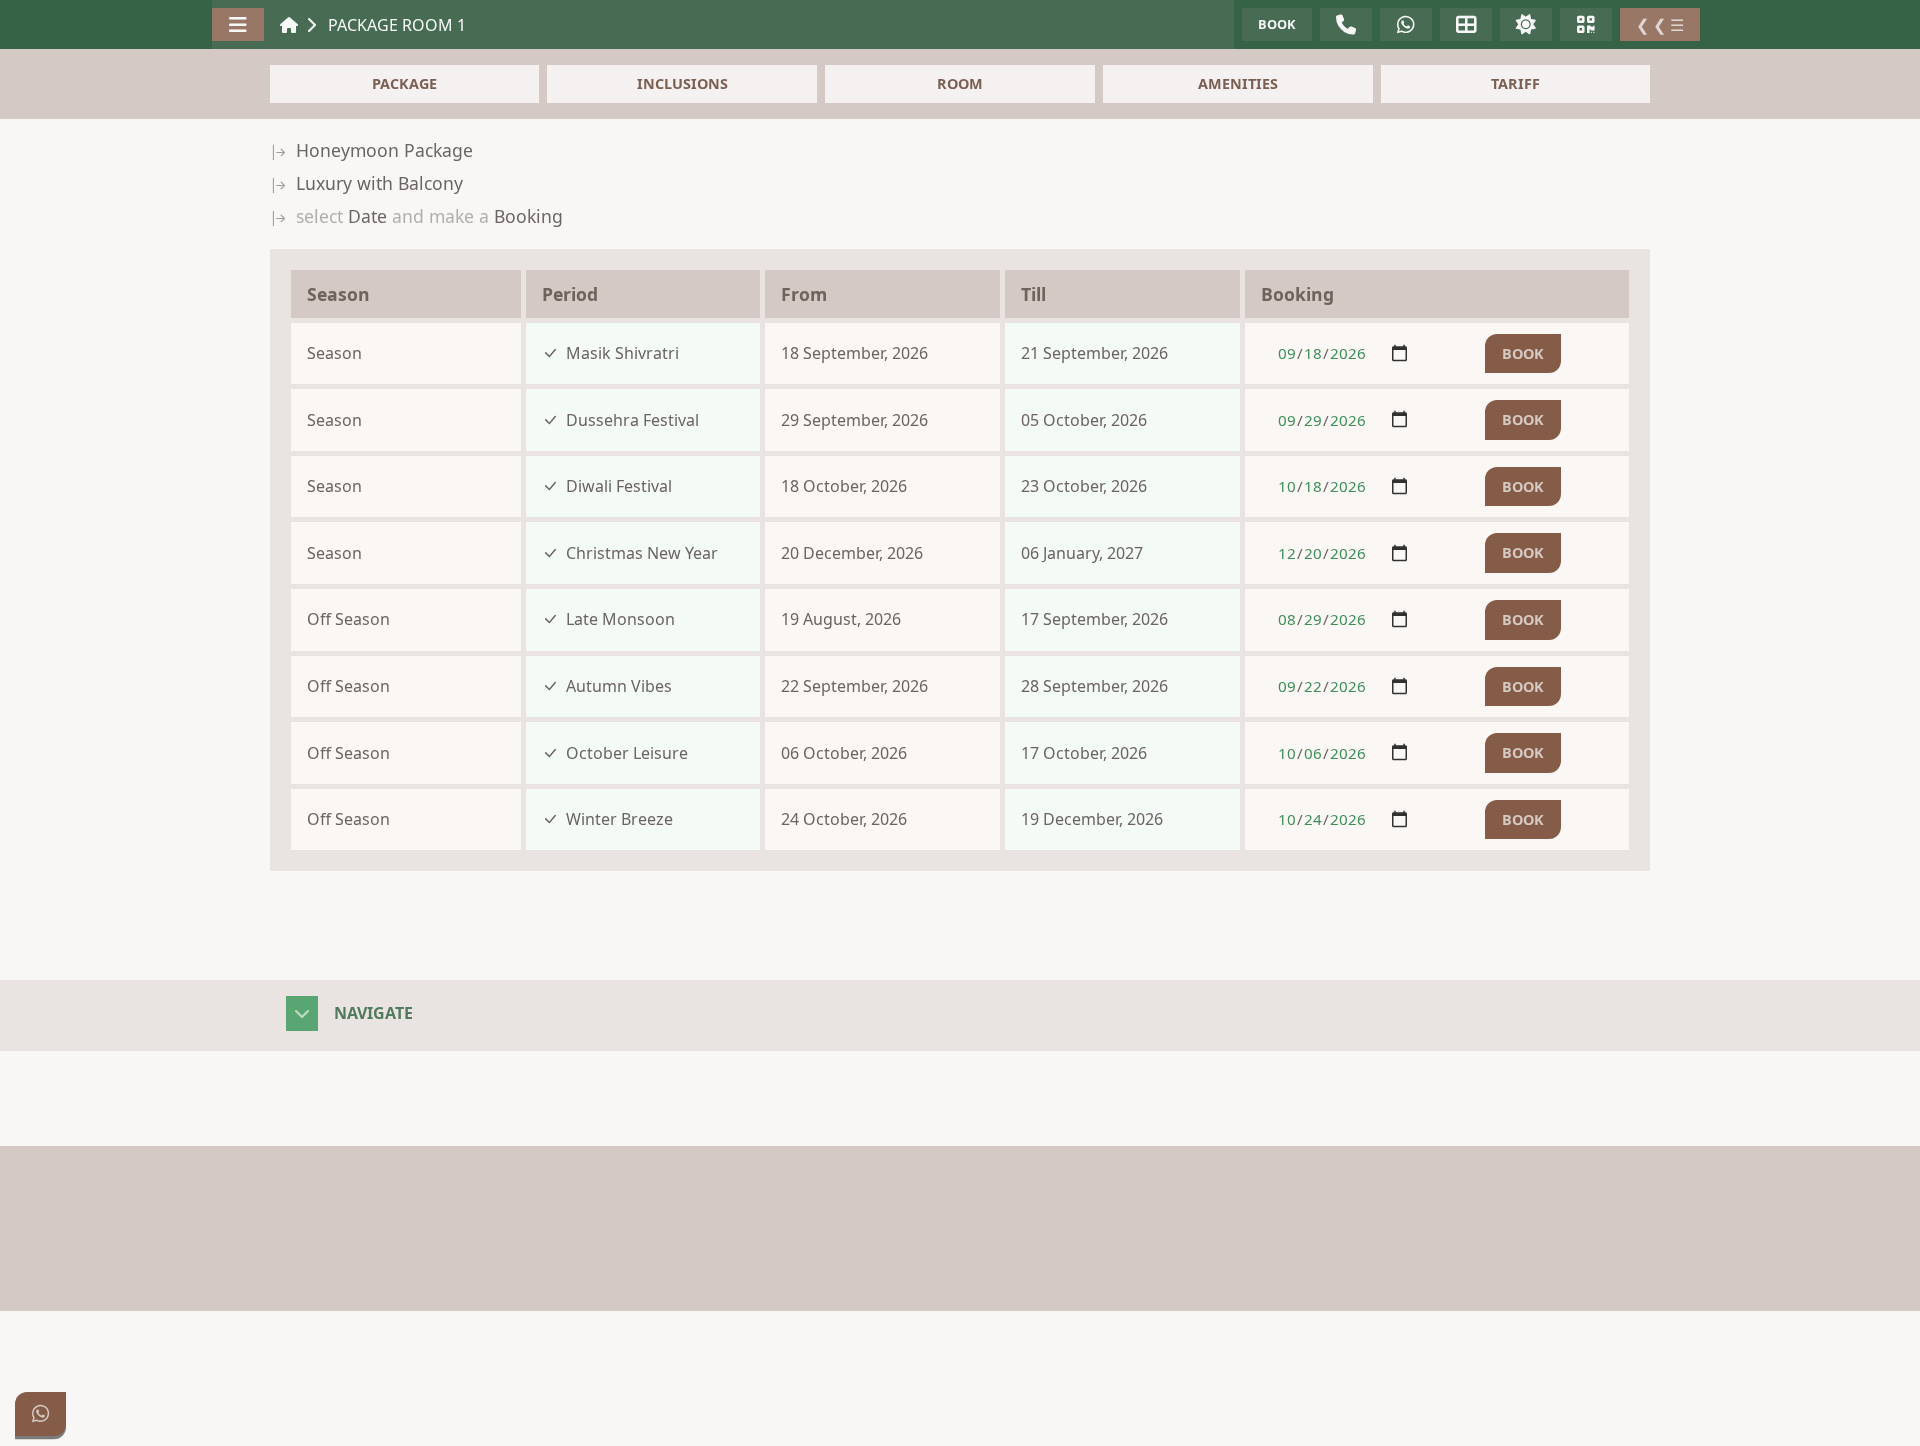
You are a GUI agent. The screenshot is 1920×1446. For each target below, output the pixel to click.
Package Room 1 (397, 25)
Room (960, 83)
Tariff (1515, 83)
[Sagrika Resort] (289, 25)
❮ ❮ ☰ (1660, 25)
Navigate (373, 1013)
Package (404, 83)
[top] (1879, 1414)
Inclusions (682, 83)
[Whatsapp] (40, 1414)
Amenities (1238, 83)
